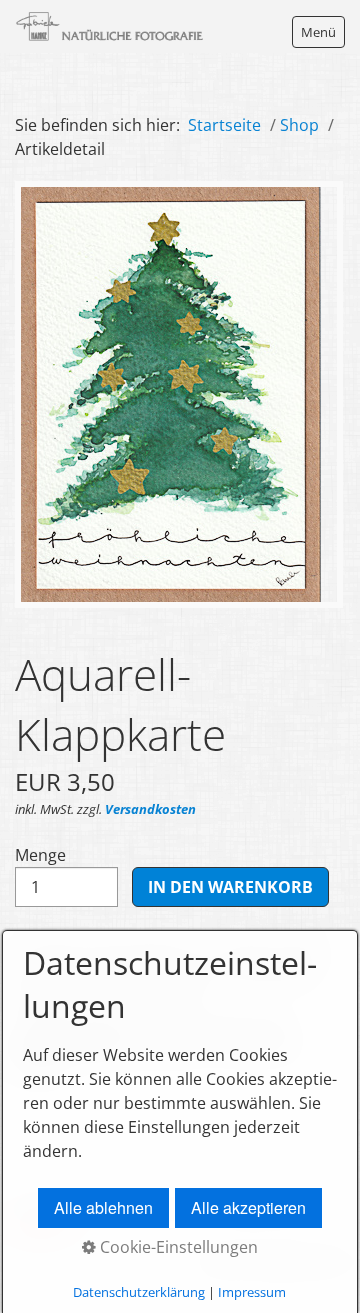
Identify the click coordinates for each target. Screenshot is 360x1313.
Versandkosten (150, 809)
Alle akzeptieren (248, 1207)
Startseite (224, 125)
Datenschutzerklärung (139, 1292)
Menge (40, 855)
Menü (318, 32)
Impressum (252, 1292)
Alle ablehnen (103, 1207)
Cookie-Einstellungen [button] (177, 1247)
